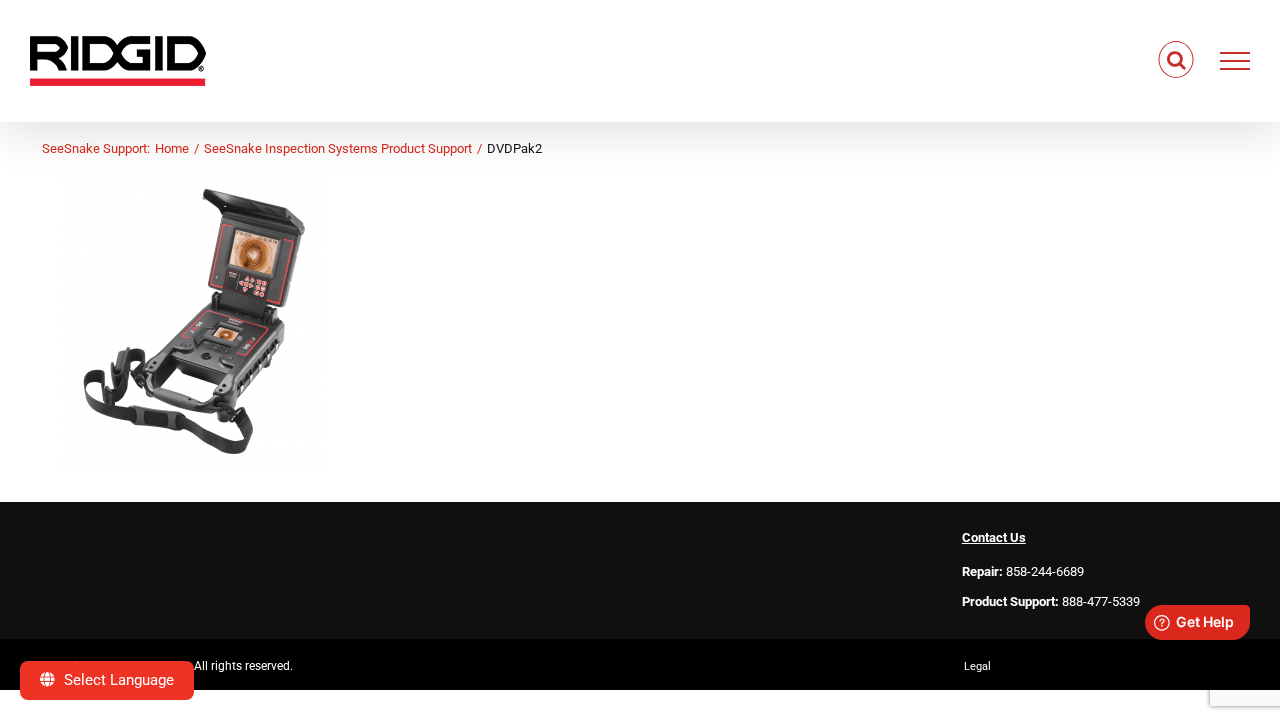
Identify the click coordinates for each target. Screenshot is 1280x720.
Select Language (117, 680)
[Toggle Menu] (1235, 61)
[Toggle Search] (1176, 60)
